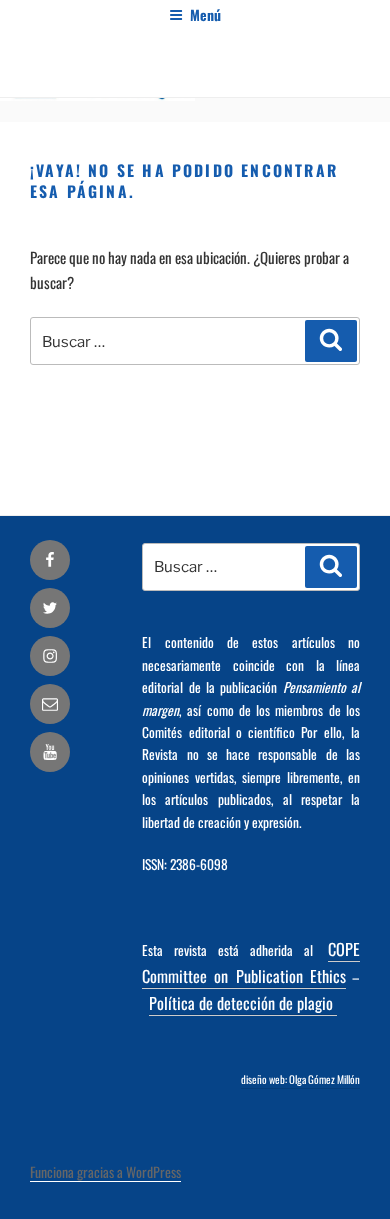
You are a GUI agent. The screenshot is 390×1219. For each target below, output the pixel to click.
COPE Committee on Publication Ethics (251, 962)
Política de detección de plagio (243, 1003)
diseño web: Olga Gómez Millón (300, 1079)
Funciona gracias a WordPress (105, 1171)
